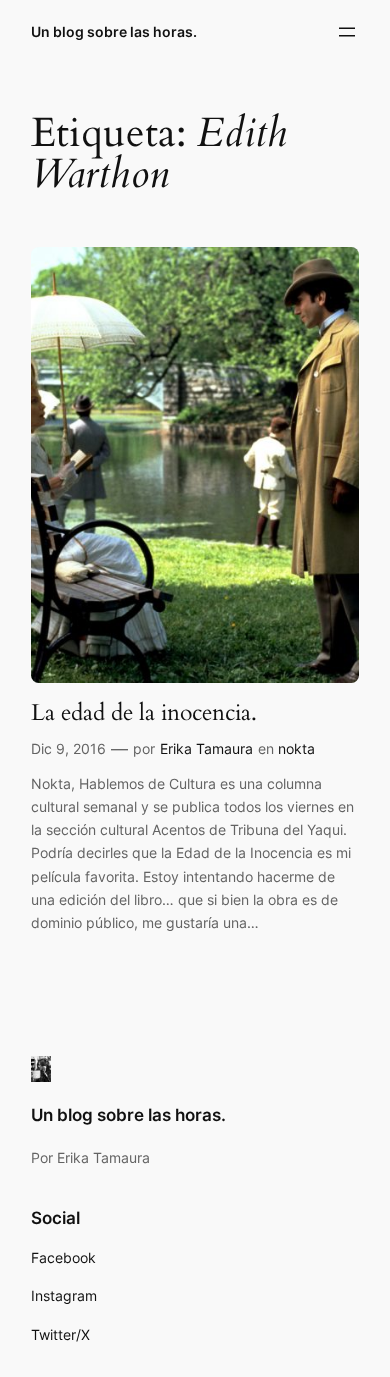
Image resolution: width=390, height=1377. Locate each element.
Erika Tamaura (206, 748)
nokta (296, 748)
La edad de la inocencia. (144, 712)
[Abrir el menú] (347, 32)
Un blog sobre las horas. (114, 31)
